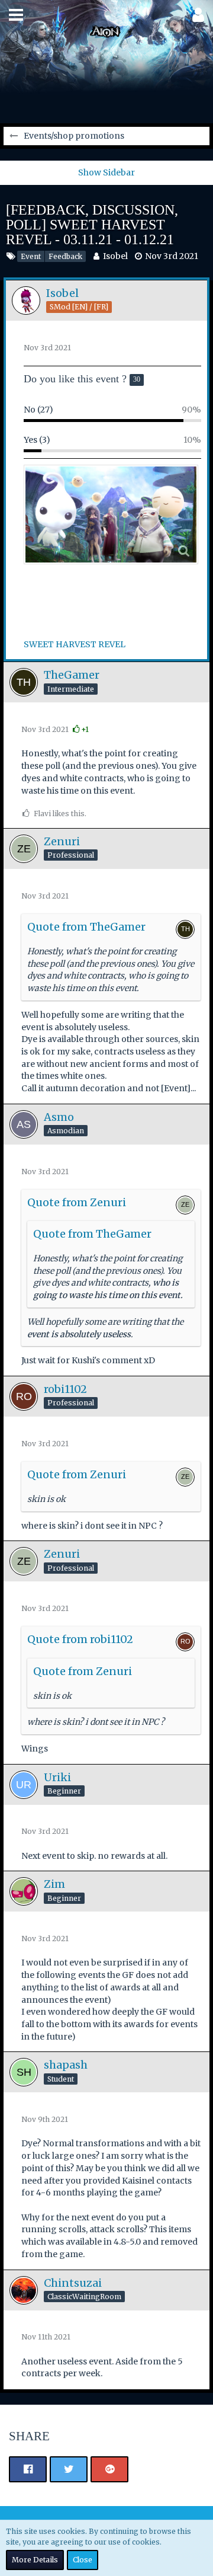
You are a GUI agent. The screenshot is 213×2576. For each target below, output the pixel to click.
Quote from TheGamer (86, 927)
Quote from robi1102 (80, 1639)
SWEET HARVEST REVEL (75, 644)
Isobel (115, 256)
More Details (35, 2560)
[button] (16, 15)
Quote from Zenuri (77, 1202)
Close (83, 2560)
